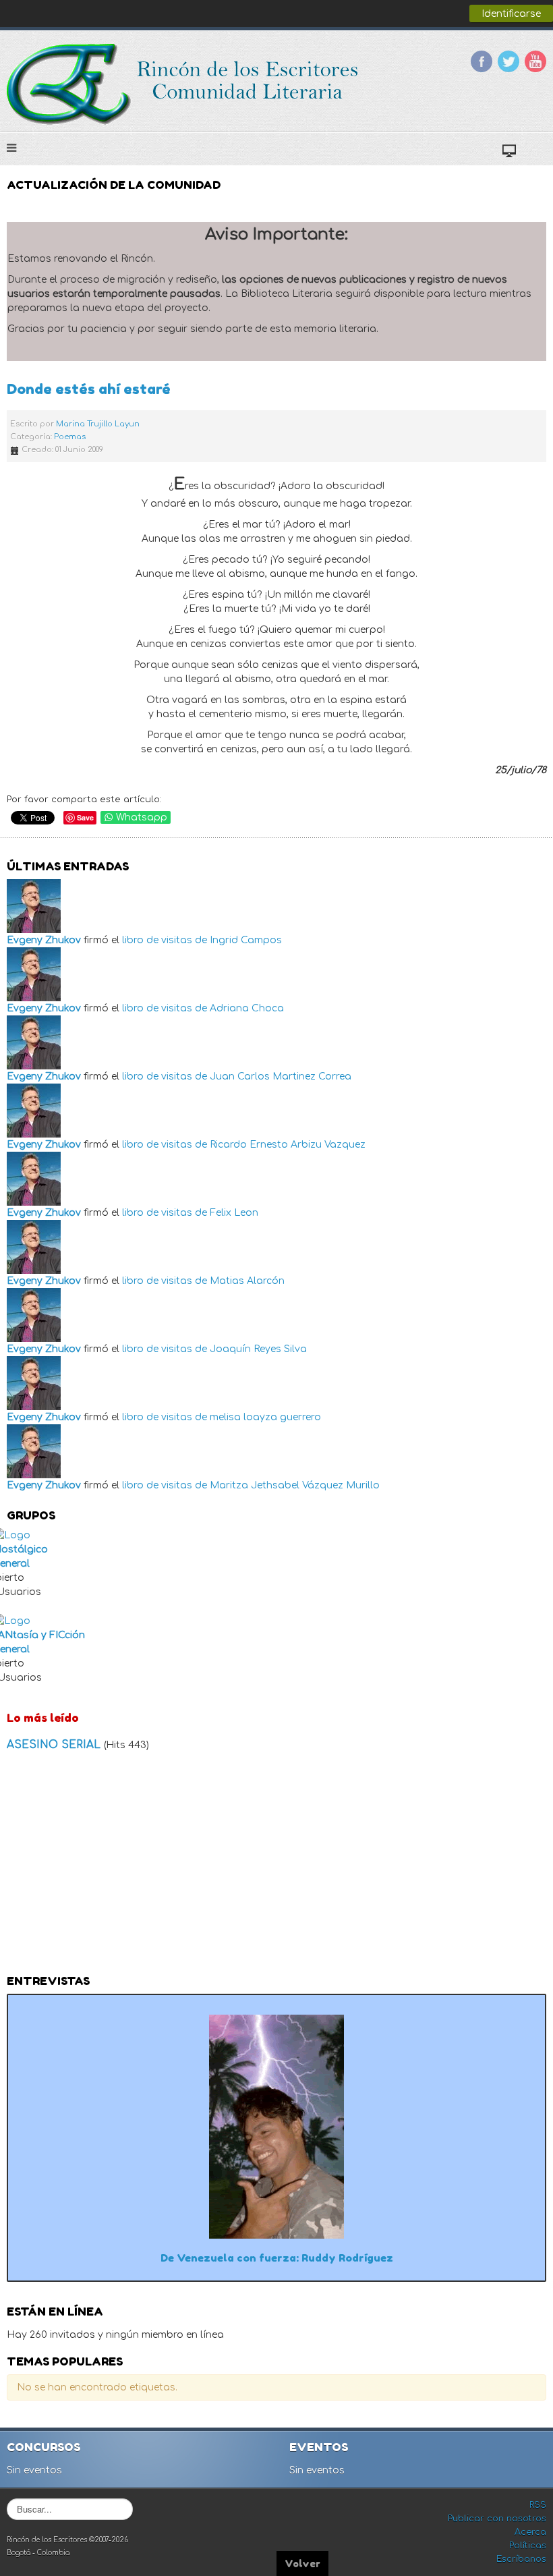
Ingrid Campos (246, 940)
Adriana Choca (247, 1008)
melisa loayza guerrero (265, 1417)
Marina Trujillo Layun (98, 424)
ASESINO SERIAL (55, 1745)
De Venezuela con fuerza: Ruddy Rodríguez (277, 2258)
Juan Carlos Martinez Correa (281, 1076)
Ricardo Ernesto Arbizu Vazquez (288, 1145)
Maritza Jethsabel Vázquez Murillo (295, 1485)
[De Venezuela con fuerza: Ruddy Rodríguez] (276, 2126)
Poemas (70, 437)
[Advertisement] (276, 1867)
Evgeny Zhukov (44, 940)
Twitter (508, 61)
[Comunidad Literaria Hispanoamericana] (184, 84)
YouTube (535, 61)
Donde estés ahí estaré (89, 389)
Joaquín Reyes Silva (258, 1349)
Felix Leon (234, 1213)
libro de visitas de (165, 940)
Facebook (482, 61)
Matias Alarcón (247, 1281)
